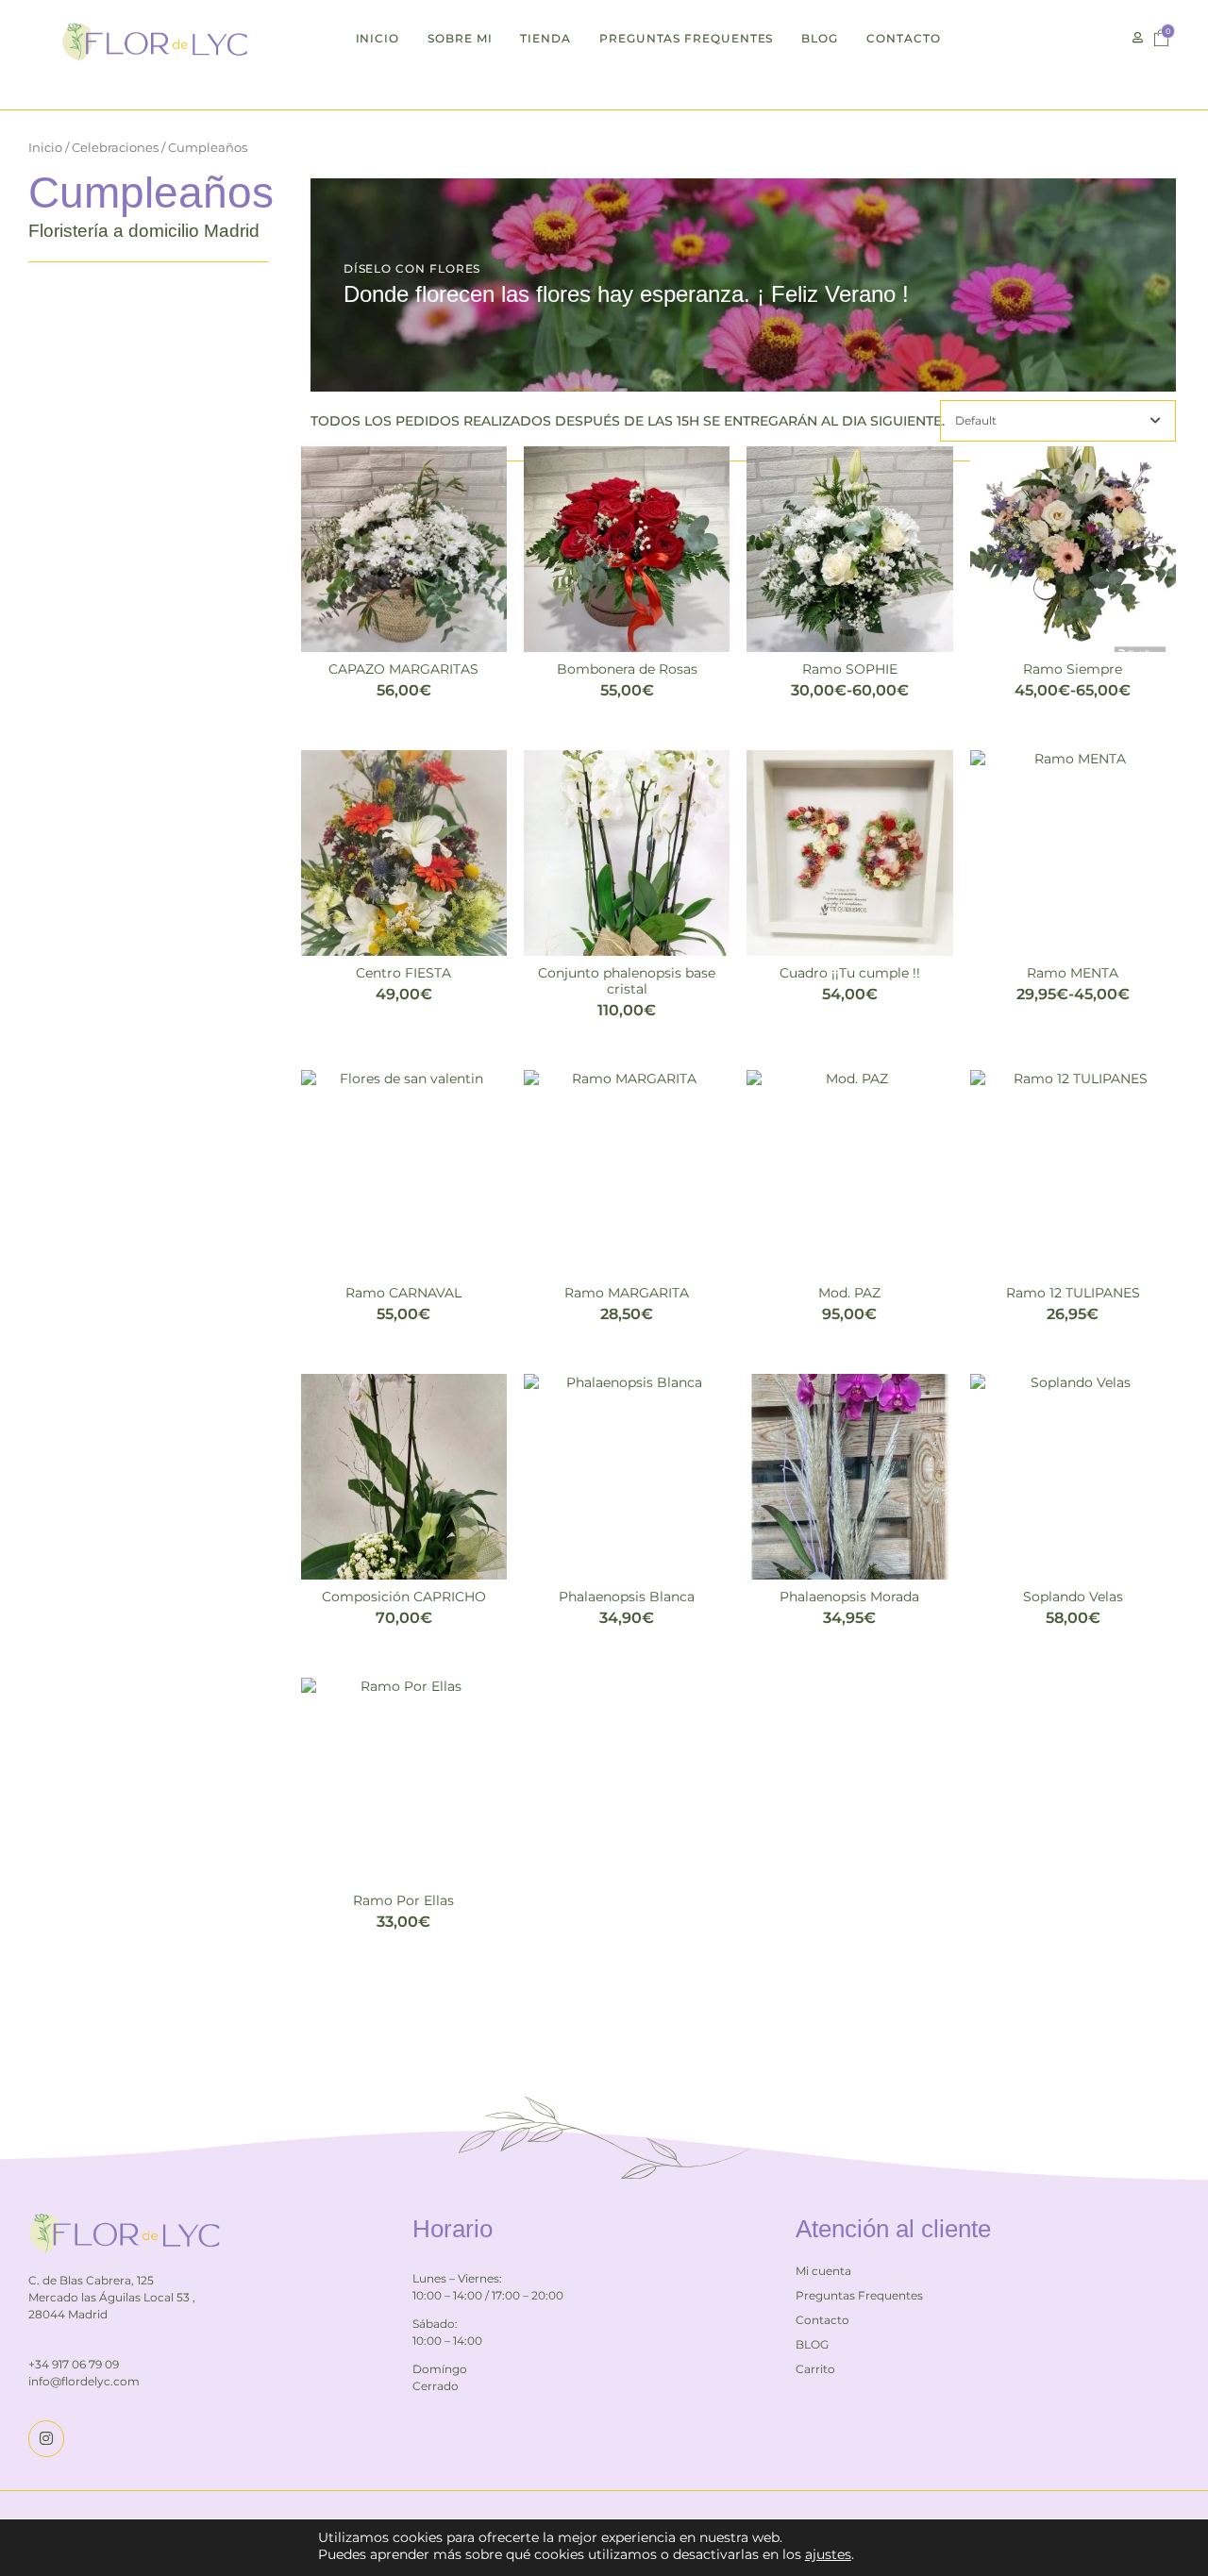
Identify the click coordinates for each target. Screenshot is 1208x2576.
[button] (1138, 38)
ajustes (828, 2554)
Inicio (378, 38)
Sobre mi (460, 38)
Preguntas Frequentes (686, 38)
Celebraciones (115, 148)
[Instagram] (46, 2438)
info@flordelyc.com (84, 2381)
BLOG (820, 38)
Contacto (903, 38)
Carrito (815, 2369)
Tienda (545, 38)
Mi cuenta (823, 2271)
